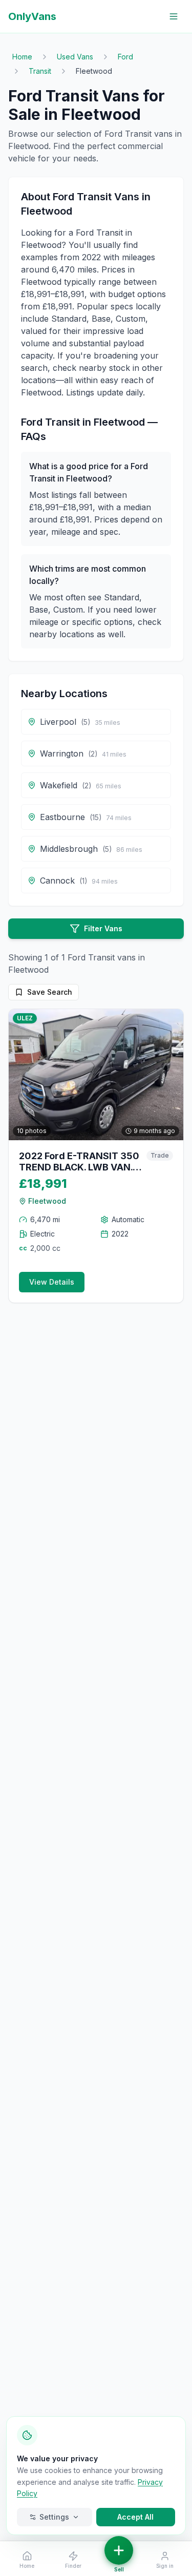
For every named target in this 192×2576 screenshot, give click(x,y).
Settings (54, 2517)
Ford (125, 57)
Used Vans (75, 57)
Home (22, 57)
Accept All (135, 2517)
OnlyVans (32, 16)
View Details (52, 1282)
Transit (40, 71)
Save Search (50, 992)
